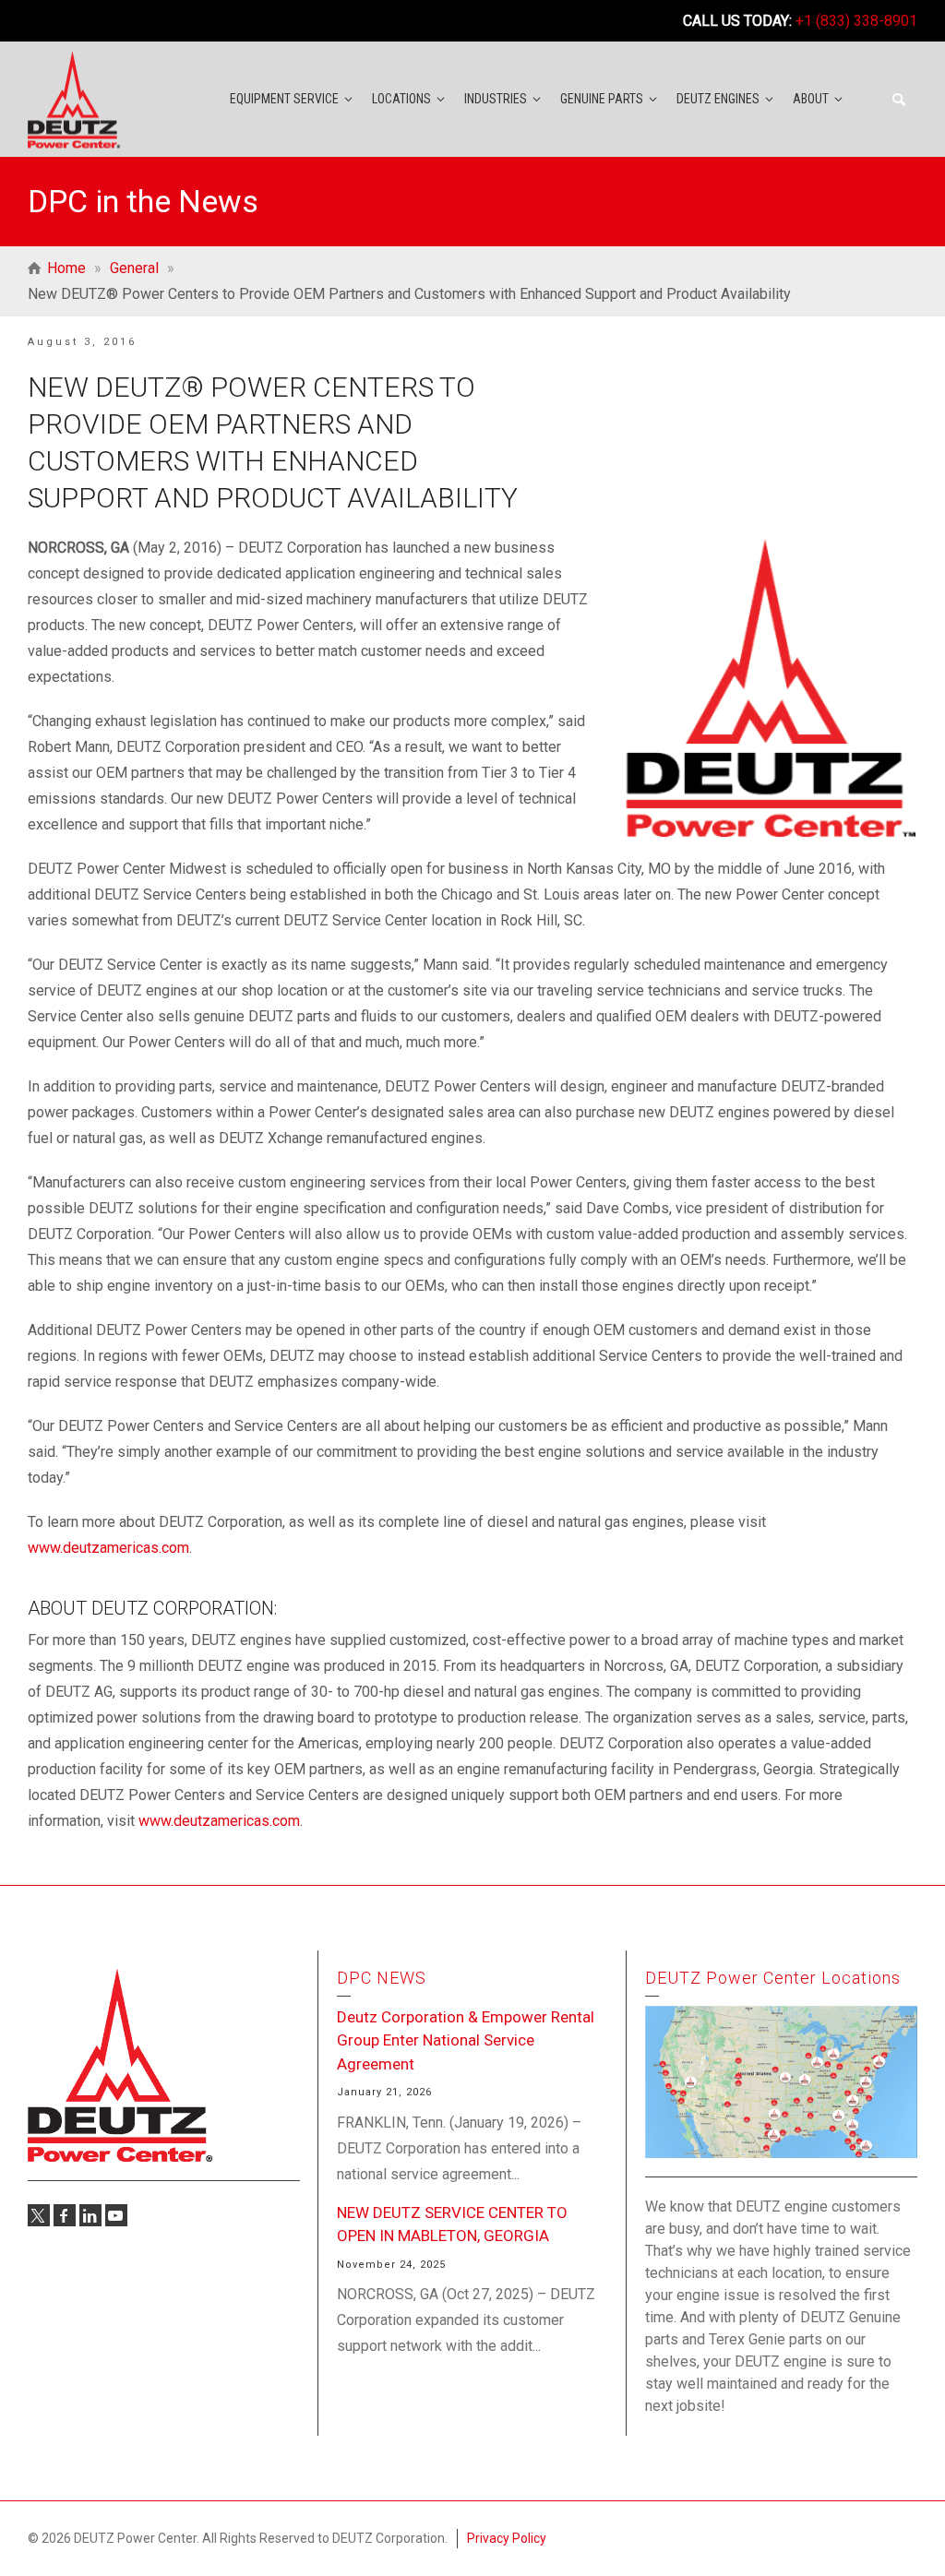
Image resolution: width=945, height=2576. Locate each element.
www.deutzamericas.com (108, 1548)
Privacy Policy (507, 2538)
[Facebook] (65, 2215)
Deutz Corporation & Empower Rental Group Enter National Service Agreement (466, 2040)
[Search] (899, 100)
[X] (39, 2215)
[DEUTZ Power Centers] (74, 98)
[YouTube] (116, 2215)
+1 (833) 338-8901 (856, 21)
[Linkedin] (90, 2215)
